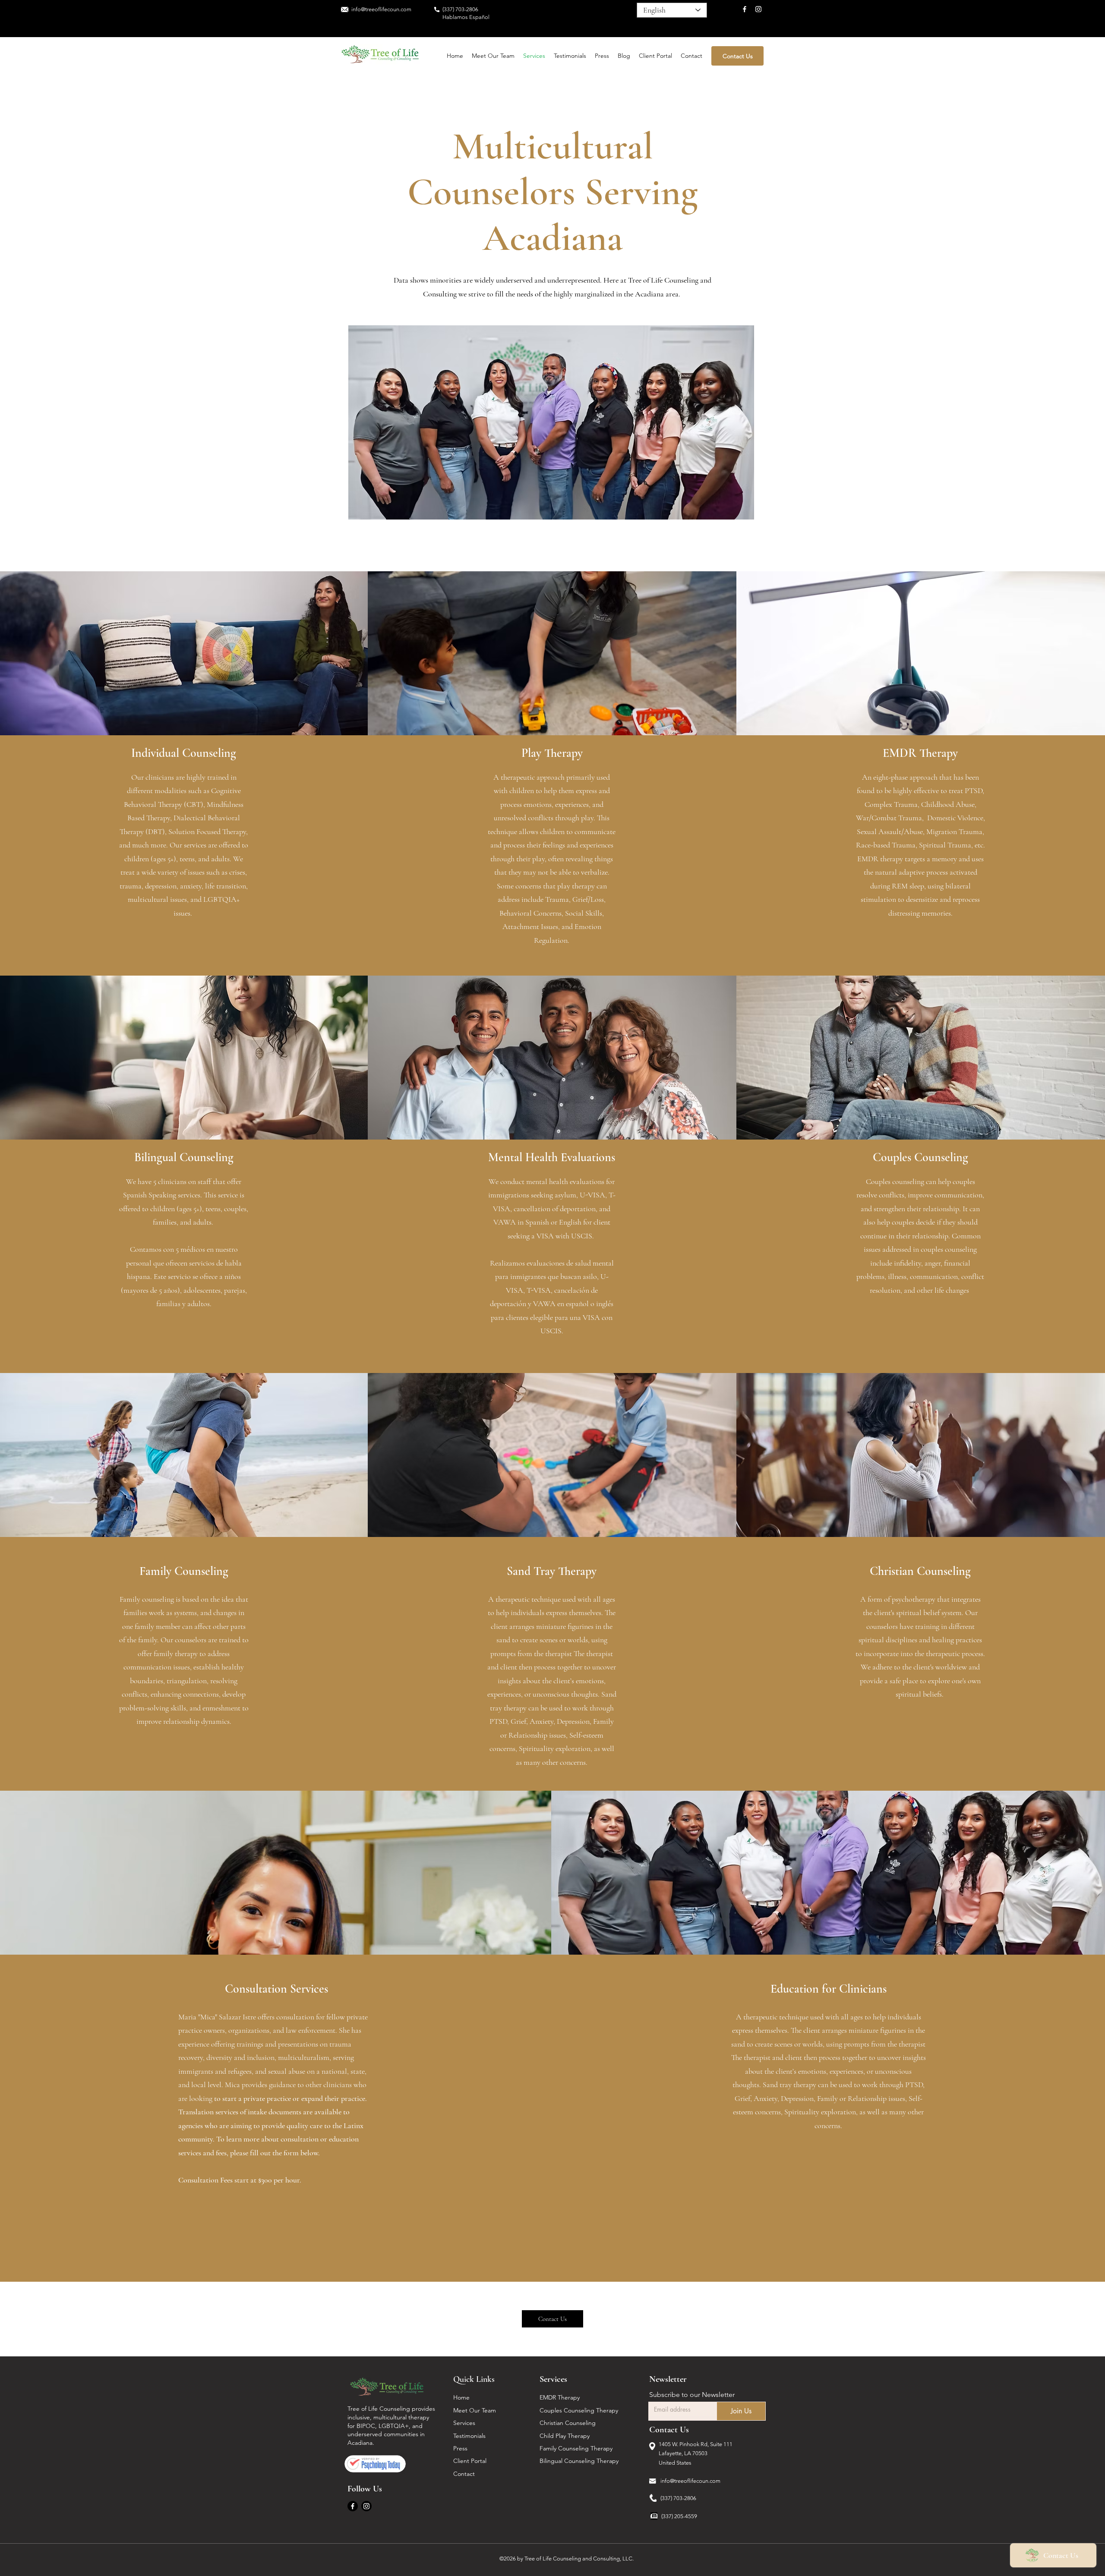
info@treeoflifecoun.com (690, 2481)
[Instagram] (758, 9)
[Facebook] (745, 9)
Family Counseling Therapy (577, 2448)
